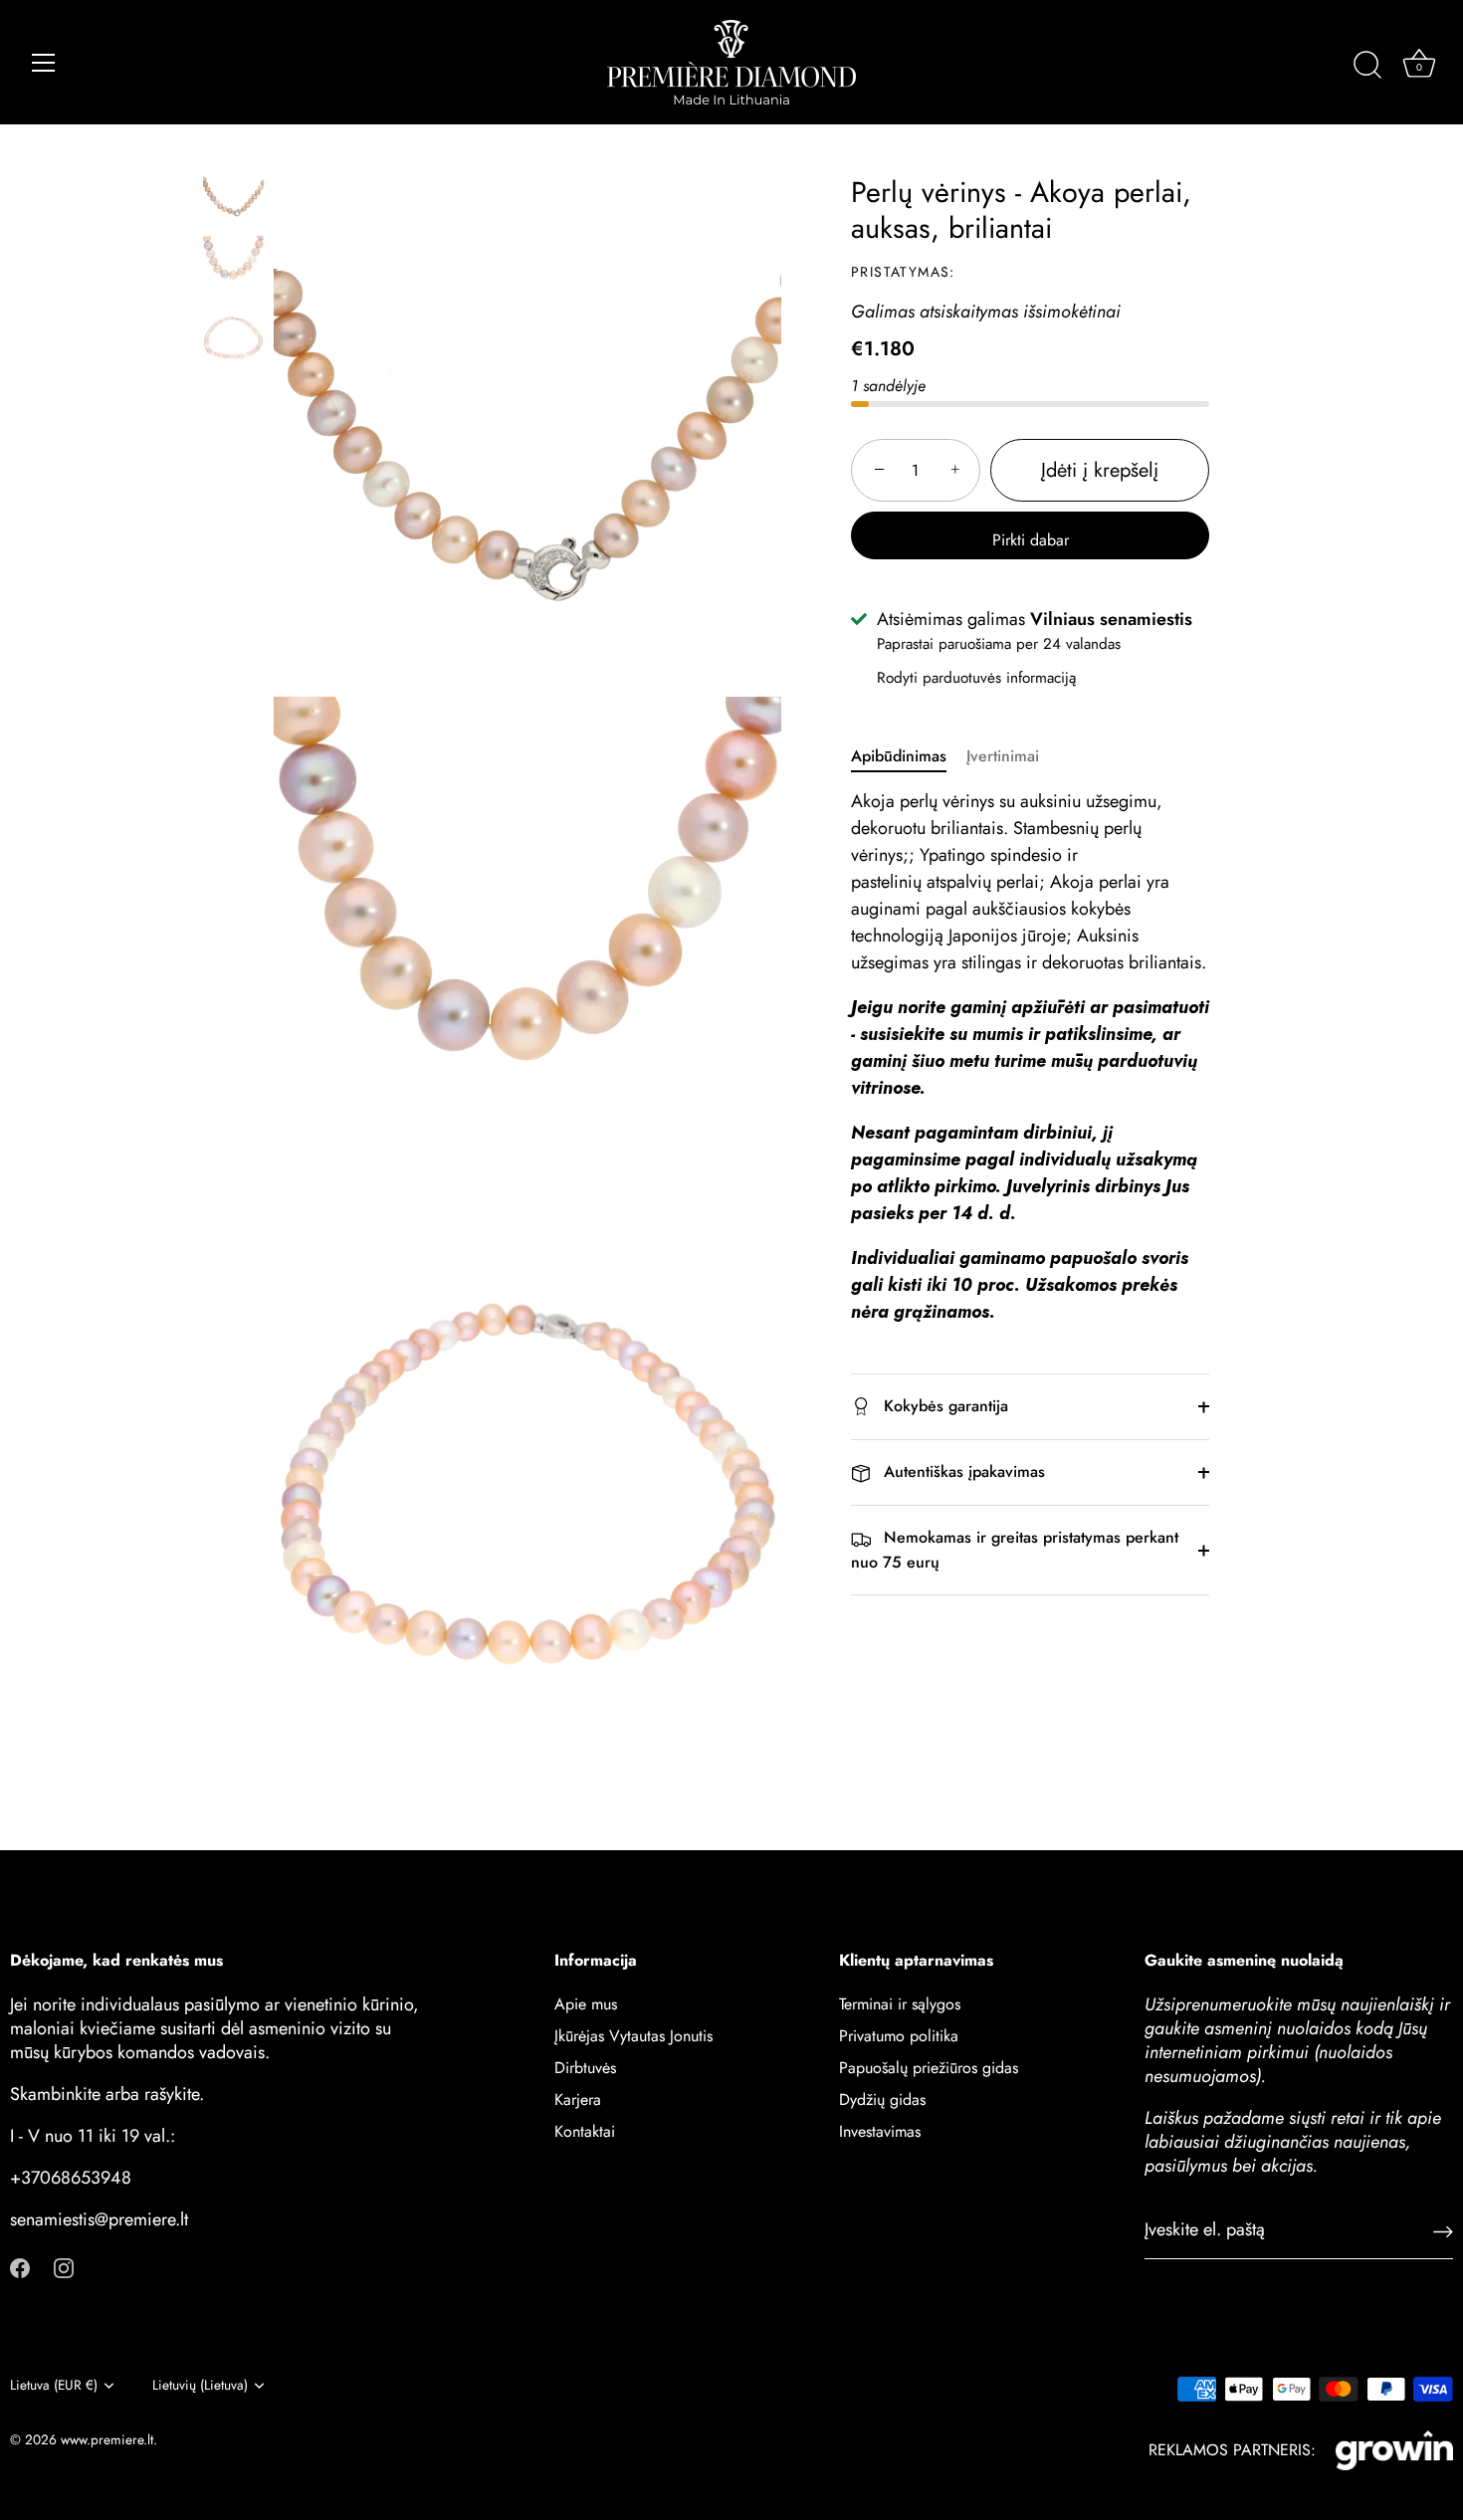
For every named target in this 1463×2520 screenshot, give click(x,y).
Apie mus (586, 2004)
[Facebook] (20, 2267)
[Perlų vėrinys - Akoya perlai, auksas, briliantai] (233, 195)
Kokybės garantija (943, 1406)
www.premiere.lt (107, 2439)
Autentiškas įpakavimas (962, 1471)
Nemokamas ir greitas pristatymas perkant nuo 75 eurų (1015, 1551)
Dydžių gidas (882, 2100)
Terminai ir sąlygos (900, 2004)
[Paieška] (1367, 66)
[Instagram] (64, 2267)
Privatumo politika (899, 2036)
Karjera (578, 2100)
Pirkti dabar (1031, 540)
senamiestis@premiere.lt (99, 2219)
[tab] (909, 756)
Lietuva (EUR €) (54, 2385)
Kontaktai (585, 2131)
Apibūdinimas (899, 756)
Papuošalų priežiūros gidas (929, 2068)
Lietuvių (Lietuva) (200, 2385)
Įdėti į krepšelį (1100, 470)
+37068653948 (71, 2178)
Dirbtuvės (585, 2068)
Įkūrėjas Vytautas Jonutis (633, 2036)
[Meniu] (44, 63)
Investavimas (880, 2131)
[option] (233, 198)
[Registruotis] (1443, 2231)
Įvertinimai (1003, 756)
